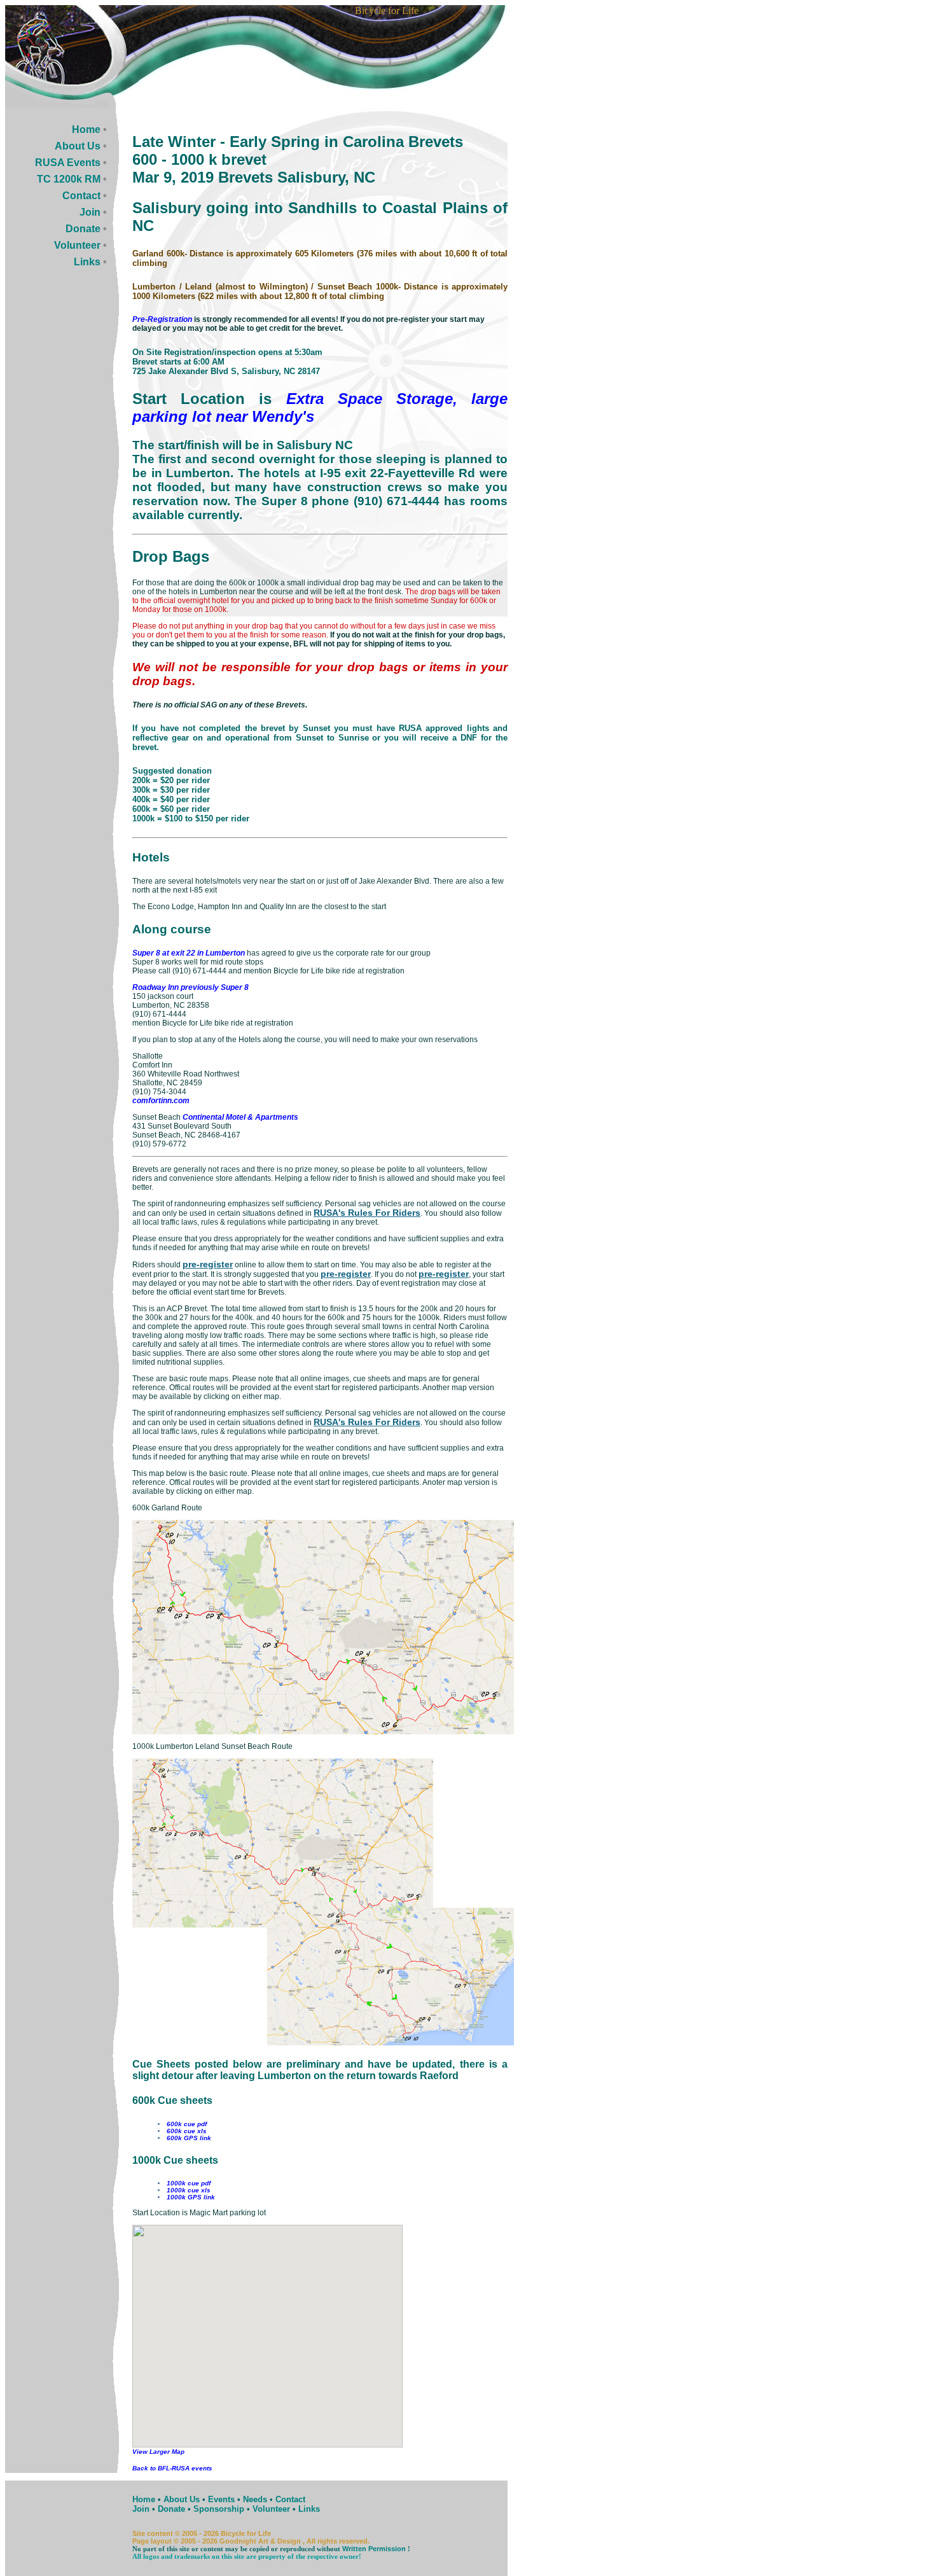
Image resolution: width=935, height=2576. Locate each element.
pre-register (208, 1264)
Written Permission (374, 2549)
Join (90, 212)
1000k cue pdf (189, 2183)
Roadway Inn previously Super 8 (190, 987)
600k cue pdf (187, 2124)
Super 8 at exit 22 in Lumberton (189, 953)
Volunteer (77, 245)
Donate (83, 229)
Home (86, 129)
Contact (81, 196)
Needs (255, 2499)
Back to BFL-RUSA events (172, 2468)
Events (221, 2499)
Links (87, 262)
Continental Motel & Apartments (240, 1117)
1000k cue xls (189, 2190)
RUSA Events (68, 163)
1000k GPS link (191, 2197)
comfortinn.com (161, 1101)
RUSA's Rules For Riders (367, 1213)
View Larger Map (158, 2452)
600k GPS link (189, 2138)
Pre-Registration (162, 319)
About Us (78, 146)
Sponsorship (219, 2509)
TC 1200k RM (69, 179)
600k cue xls (187, 2131)
